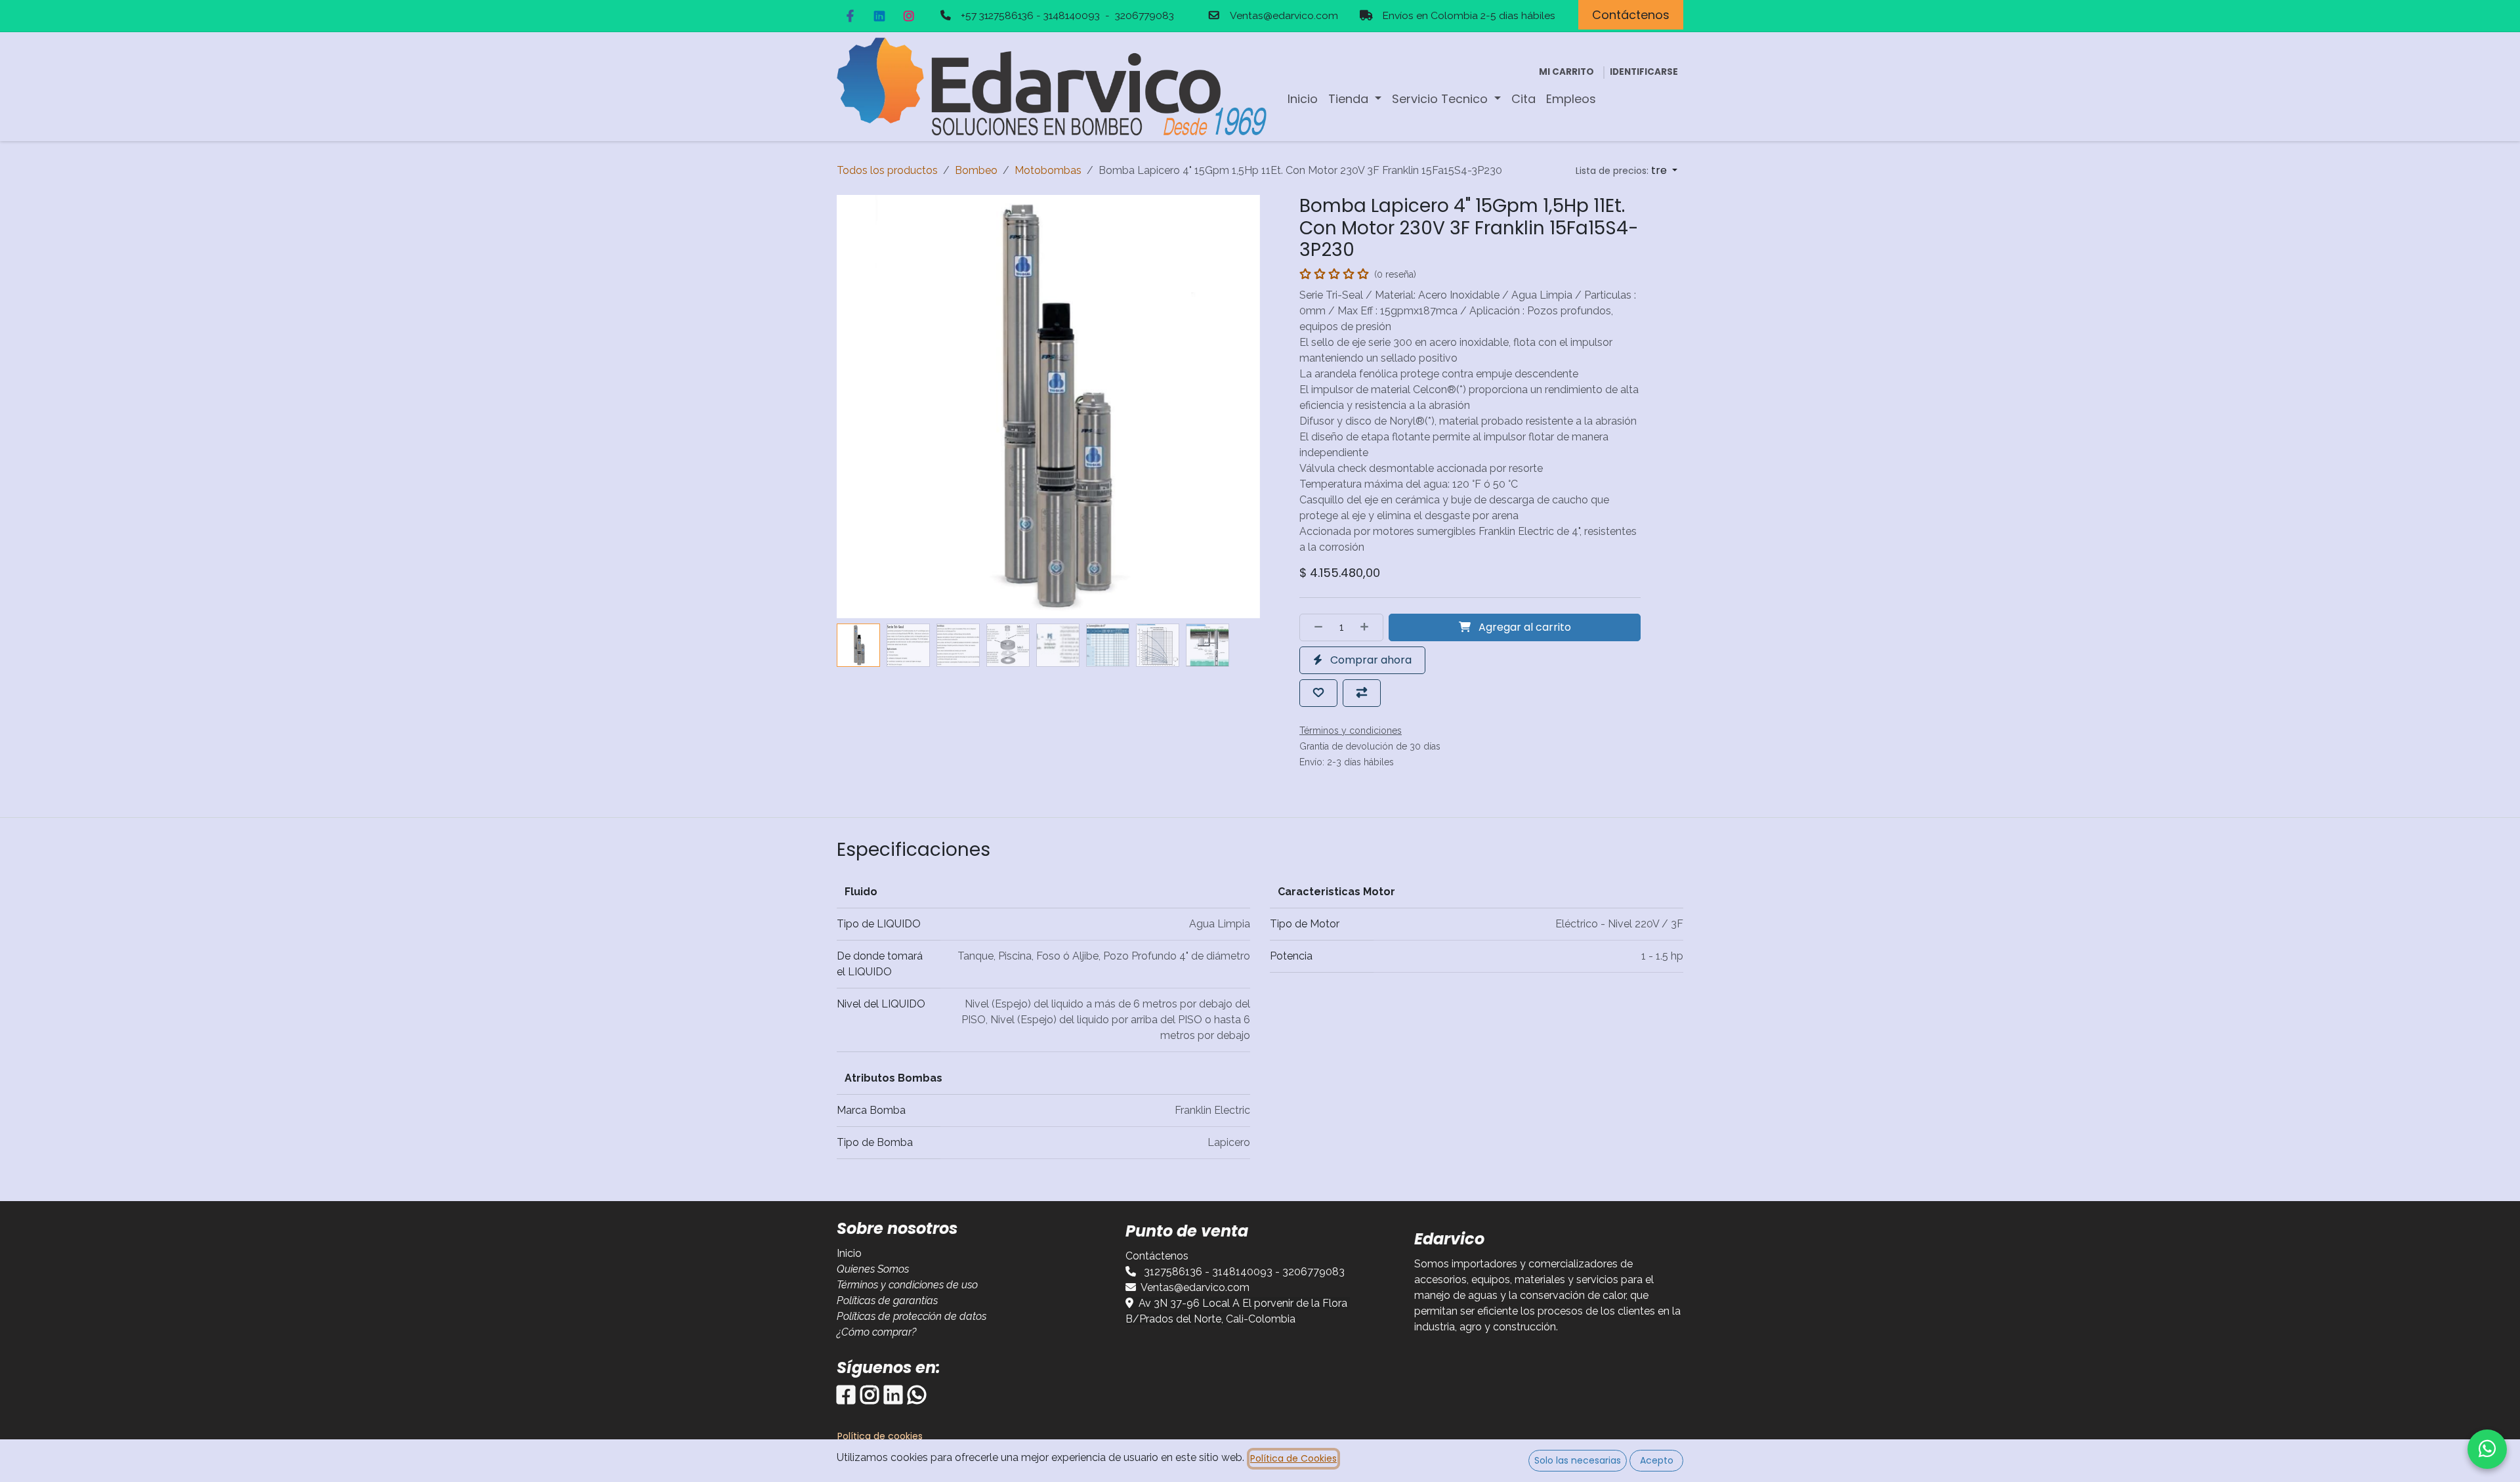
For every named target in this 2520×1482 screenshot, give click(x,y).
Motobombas (1048, 170)
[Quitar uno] (1314, 627)
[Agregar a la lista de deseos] (1318, 693)
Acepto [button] (1657, 1460)
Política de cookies (880, 1436)
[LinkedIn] (879, 16)
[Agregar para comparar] (1362, 693)
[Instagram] (909, 16)
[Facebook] (850, 16)
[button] (1627, 171)
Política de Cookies (1293, 1458)
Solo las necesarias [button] (1578, 1460)
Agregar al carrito (1523, 627)
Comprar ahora (1370, 660)
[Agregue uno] (1368, 627)
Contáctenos (1631, 15)
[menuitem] (1303, 99)
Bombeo (976, 170)
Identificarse (1644, 72)
